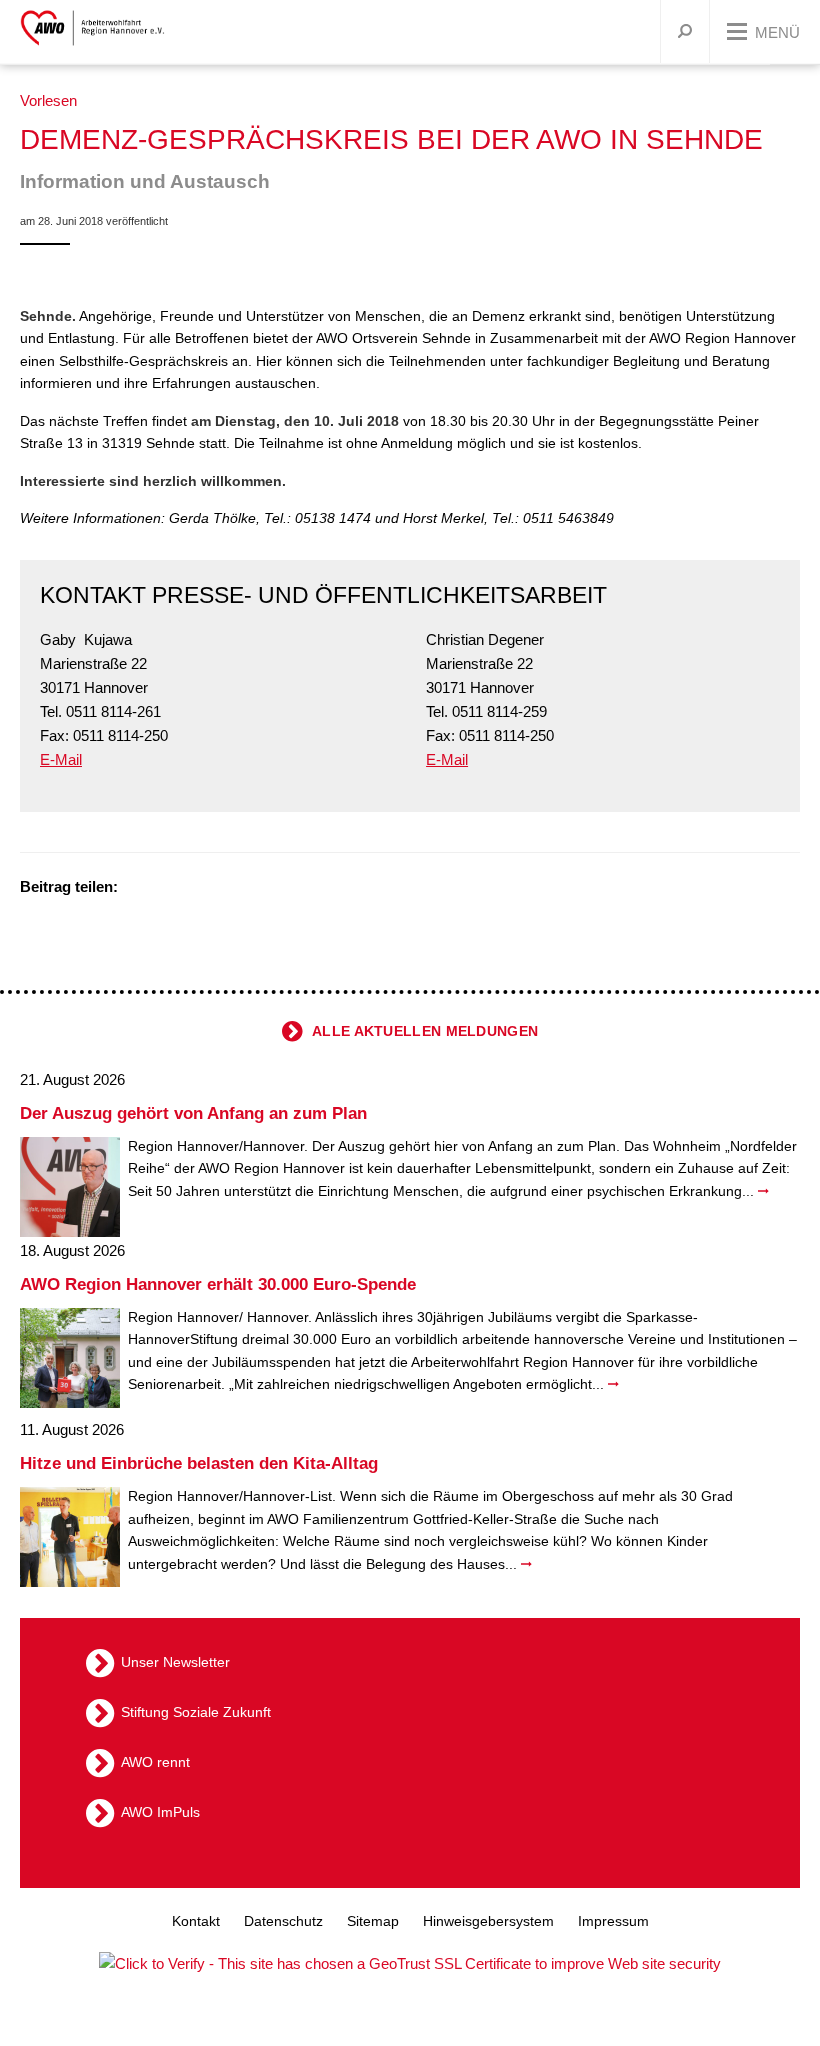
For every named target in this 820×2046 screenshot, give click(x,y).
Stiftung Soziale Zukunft (196, 1712)
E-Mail (61, 759)
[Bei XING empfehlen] (215, 888)
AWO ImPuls (160, 1812)
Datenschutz (283, 1921)
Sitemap (373, 1921)
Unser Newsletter (175, 1662)
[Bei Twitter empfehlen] (140, 888)
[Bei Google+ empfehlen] (190, 888)
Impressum (613, 1921)
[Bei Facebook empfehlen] (165, 888)
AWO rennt (155, 1762)
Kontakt (196, 1921)
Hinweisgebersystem (488, 1921)
